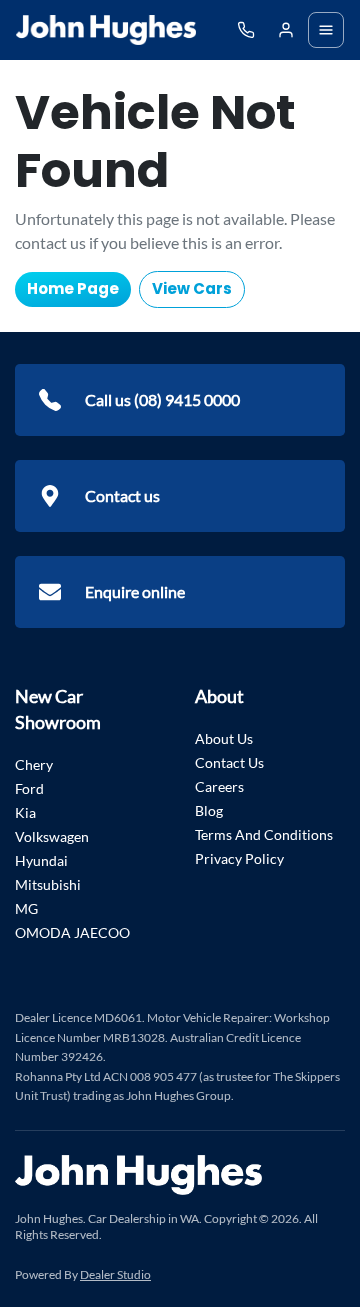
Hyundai (41, 860)
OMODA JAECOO (72, 932)
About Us (224, 738)
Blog (209, 810)
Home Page (73, 288)
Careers (219, 786)
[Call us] (246, 30)
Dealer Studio (115, 1274)
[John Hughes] (106, 30)
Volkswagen (52, 836)
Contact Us (229, 762)
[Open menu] (326, 30)
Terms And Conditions (264, 834)
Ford (29, 788)
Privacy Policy (239, 858)
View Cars (192, 288)
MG (26, 908)
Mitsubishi (48, 884)
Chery (34, 764)
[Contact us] (286, 30)
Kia (25, 812)
